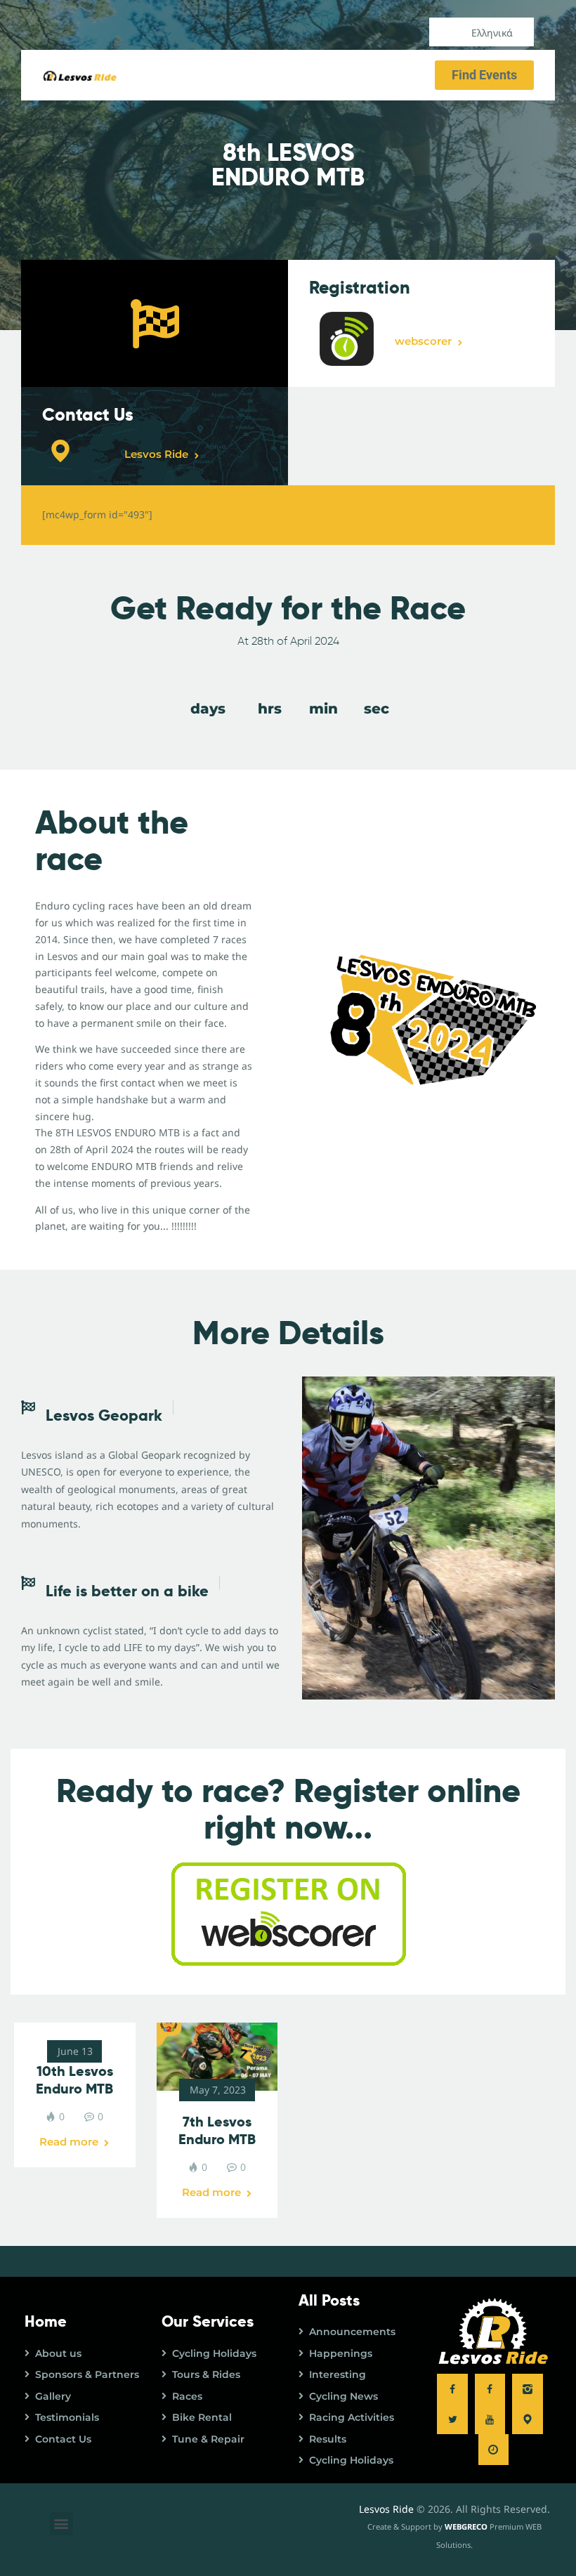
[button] (61, 2524)
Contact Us (63, 2439)
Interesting (338, 2374)
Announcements (352, 2332)
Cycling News (343, 2396)
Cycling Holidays (214, 2353)
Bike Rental (202, 2417)
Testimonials (67, 2417)
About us (58, 2353)
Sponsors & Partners (87, 2374)
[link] (217, 2057)
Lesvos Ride (386, 2509)
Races (187, 2396)
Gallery (53, 2396)
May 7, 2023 (218, 2090)
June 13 (75, 2051)
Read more (69, 2142)
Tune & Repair (208, 2439)
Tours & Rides (206, 2374)
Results (328, 2439)
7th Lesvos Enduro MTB (217, 2131)
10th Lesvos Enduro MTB (74, 2080)
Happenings (341, 2353)
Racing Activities (352, 2417)
